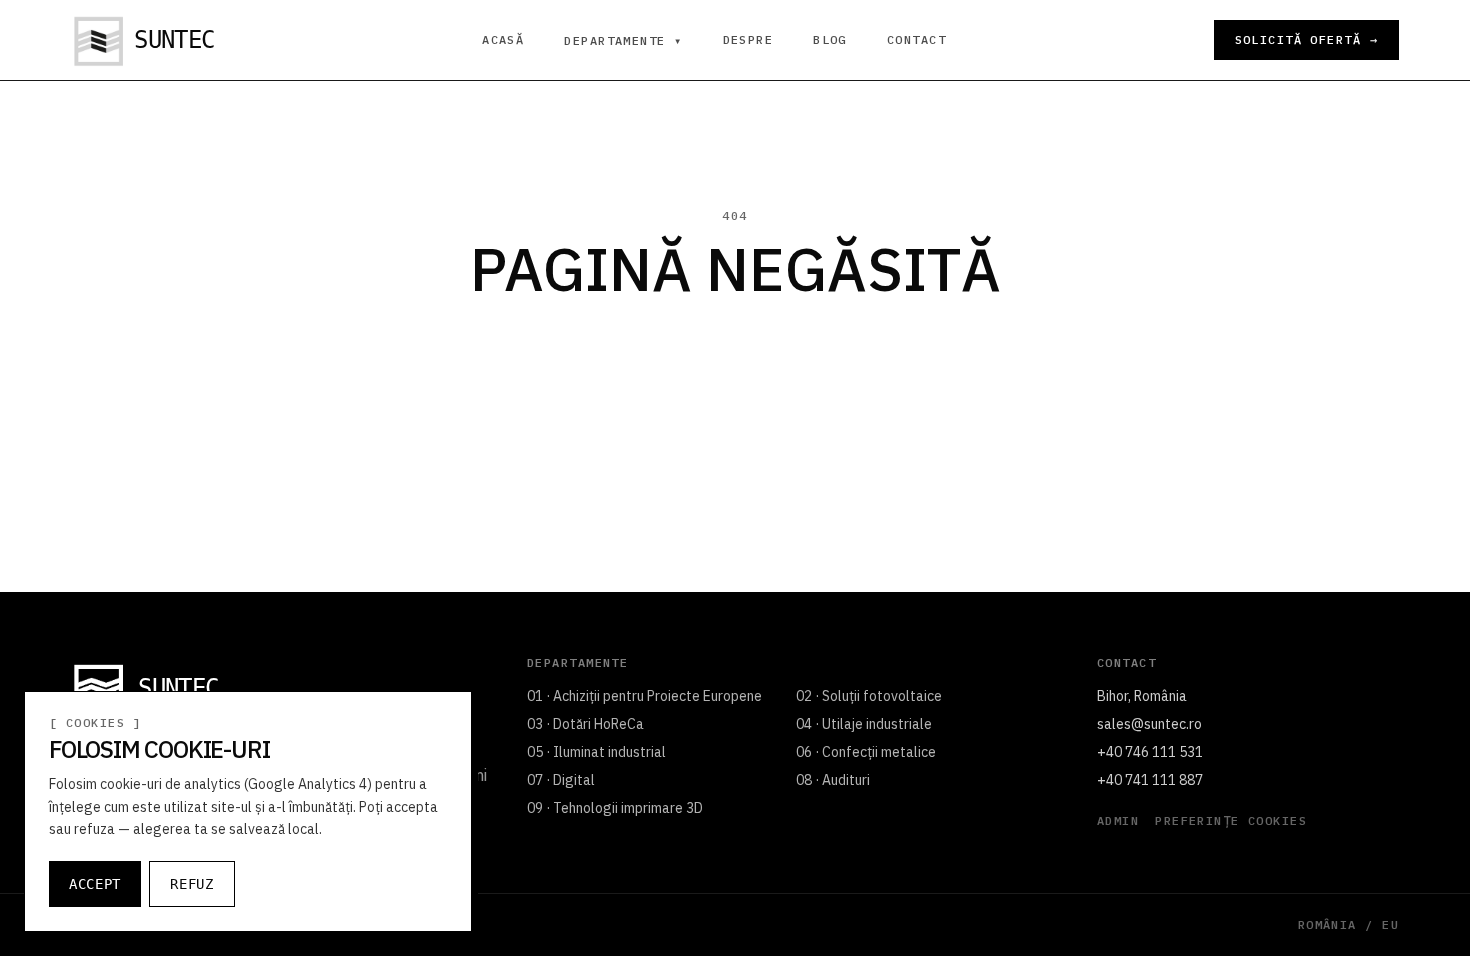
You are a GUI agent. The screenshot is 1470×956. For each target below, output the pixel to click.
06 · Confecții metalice (866, 752)
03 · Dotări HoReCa (585, 724)
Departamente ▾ (623, 41)
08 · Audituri (833, 780)
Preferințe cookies (1231, 821)
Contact (916, 40)
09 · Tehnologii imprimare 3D (615, 808)
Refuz (192, 884)
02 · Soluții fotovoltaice (869, 696)
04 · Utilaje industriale (864, 724)
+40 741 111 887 (1150, 780)
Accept (95, 884)
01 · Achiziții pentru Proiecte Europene (644, 696)
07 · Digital (561, 780)
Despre (748, 40)
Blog (830, 40)
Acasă (503, 40)
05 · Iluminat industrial (596, 752)
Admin (1118, 821)
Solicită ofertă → (1306, 39)
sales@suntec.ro (1149, 724)
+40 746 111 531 (1150, 752)
